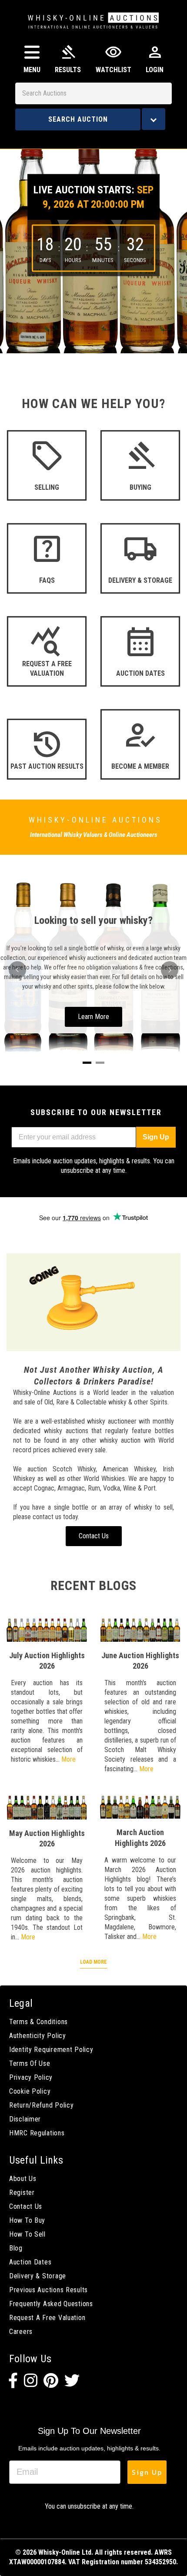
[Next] (170, 970)
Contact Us (26, 2206)
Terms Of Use (30, 2063)
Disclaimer (25, 2119)
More (68, 1759)
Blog (16, 2248)
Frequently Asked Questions (51, 2304)
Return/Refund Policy (41, 2105)
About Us (23, 2179)
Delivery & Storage (38, 2276)
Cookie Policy (30, 2091)
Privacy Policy (31, 2077)
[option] (93, 245)
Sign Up (156, 1137)
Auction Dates (30, 2262)
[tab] (87, 1063)
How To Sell (27, 2234)
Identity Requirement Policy (51, 2050)
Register (22, 2193)
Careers (21, 2332)
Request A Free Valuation (47, 2318)
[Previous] (17, 970)
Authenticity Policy (38, 2036)
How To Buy (27, 2220)
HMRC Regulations (37, 2133)
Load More (93, 1962)
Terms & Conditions (38, 2022)
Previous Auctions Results (48, 2290)
